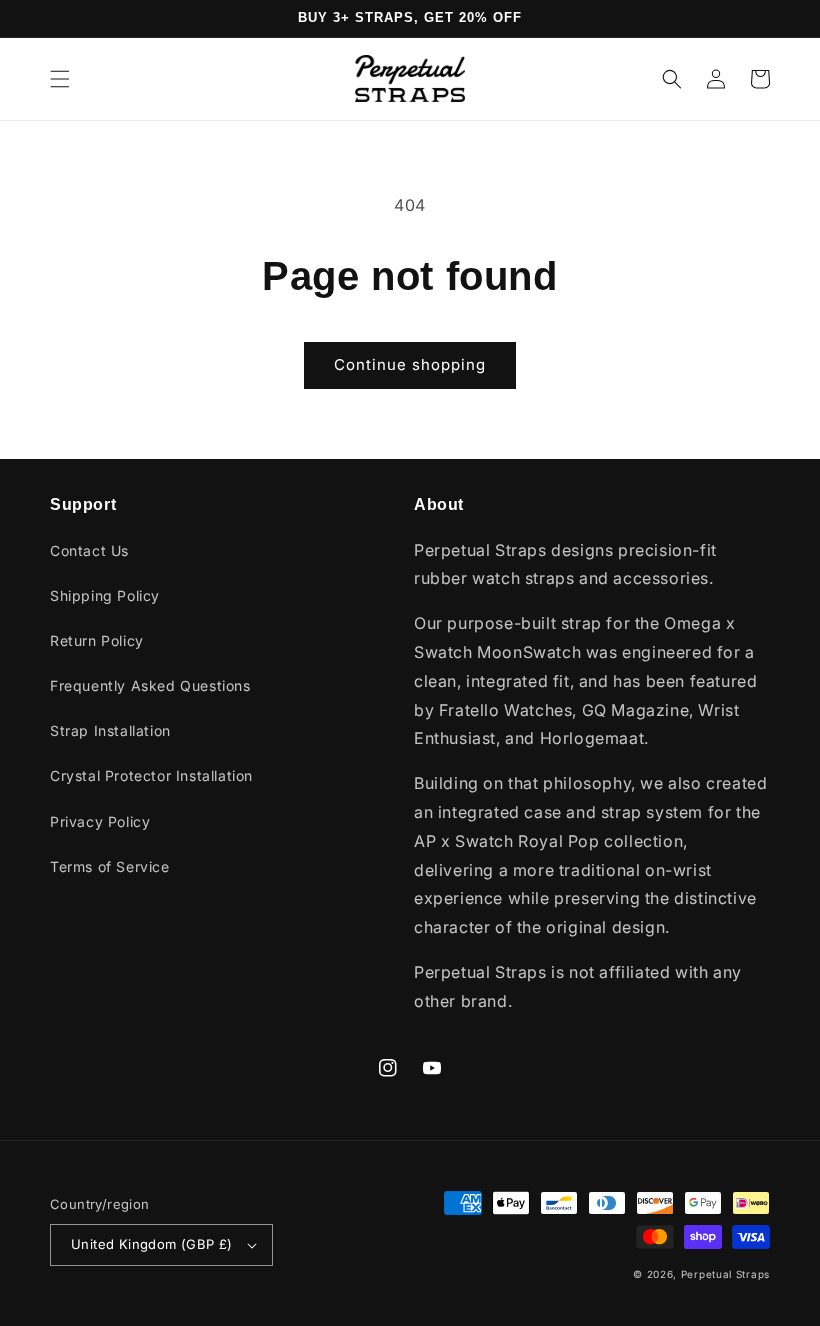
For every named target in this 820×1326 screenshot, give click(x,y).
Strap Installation (110, 730)
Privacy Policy (100, 821)
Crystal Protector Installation (151, 775)
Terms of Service (110, 866)
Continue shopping (410, 364)
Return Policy (97, 640)
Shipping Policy (105, 595)
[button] (60, 79)
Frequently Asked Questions (150, 685)
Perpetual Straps (725, 1274)
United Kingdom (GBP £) (152, 1244)
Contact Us (89, 550)
